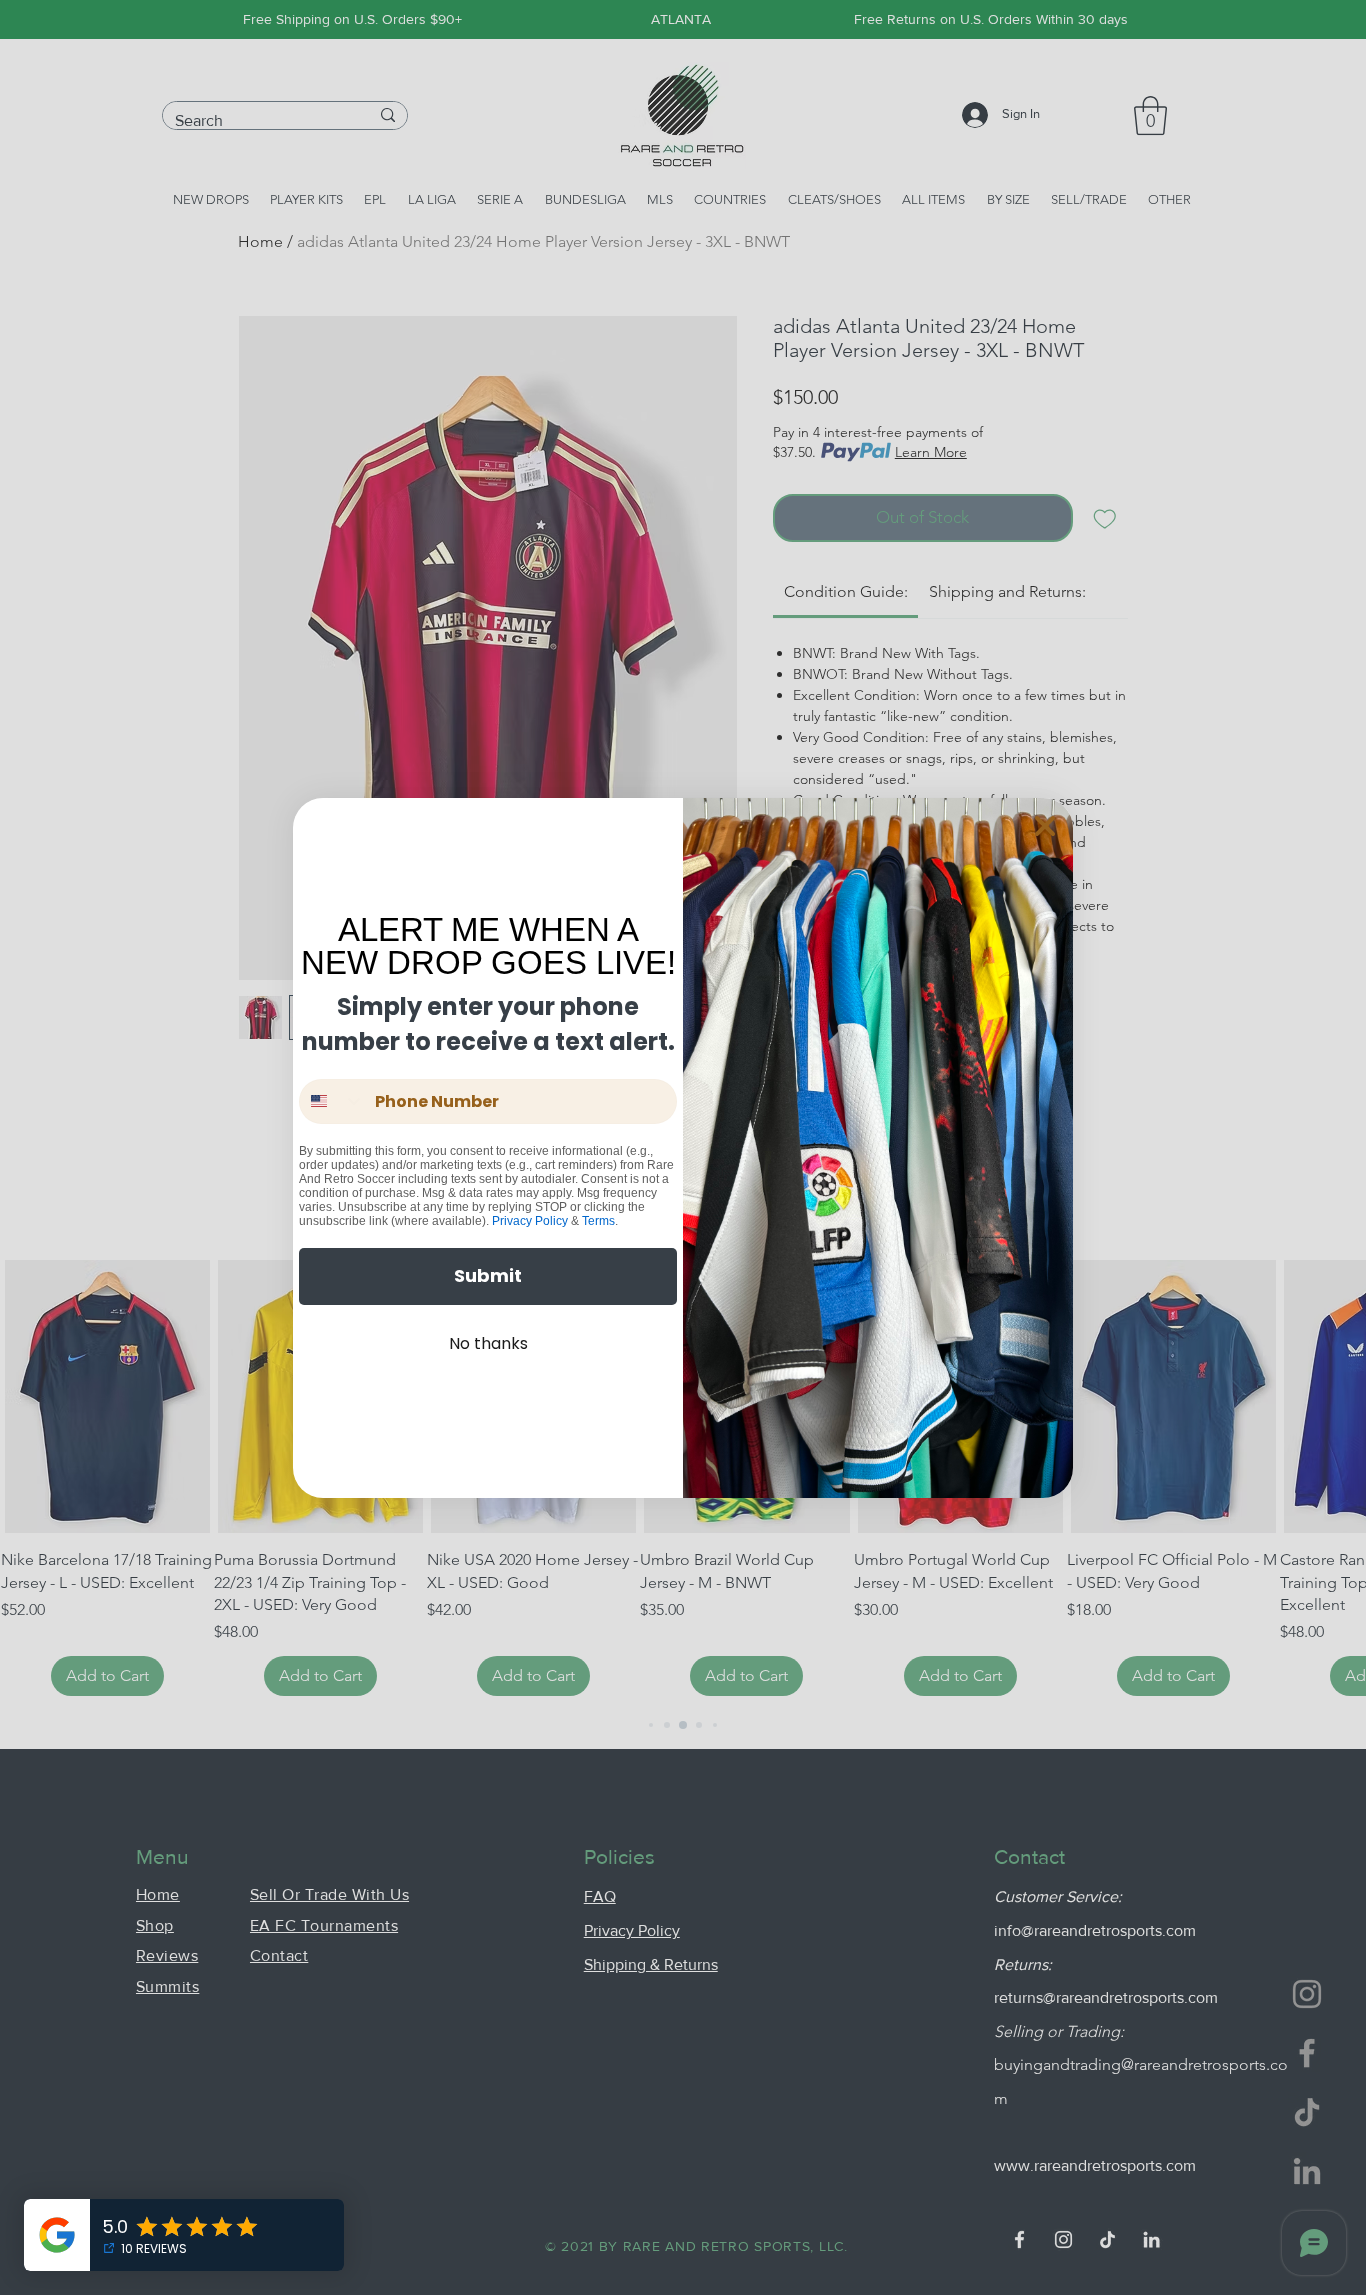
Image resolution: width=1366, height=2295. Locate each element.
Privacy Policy (530, 1221)
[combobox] (332, 1101)
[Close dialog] (1045, 826)
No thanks (488, 1343)
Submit (488, 1275)
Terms (598, 1221)
